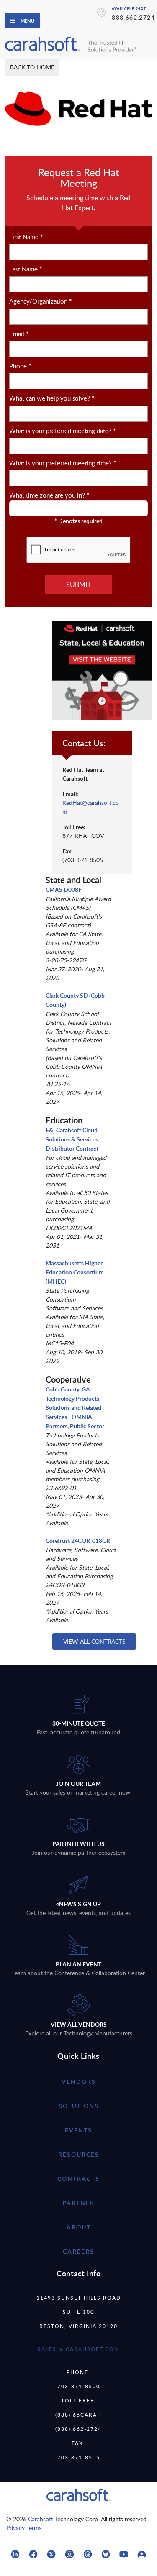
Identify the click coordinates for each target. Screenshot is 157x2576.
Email (19, 334)
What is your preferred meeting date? (62, 431)
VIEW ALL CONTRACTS (94, 1641)
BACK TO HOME (32, 67)
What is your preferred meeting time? (63, 463)
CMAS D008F (64, 890)
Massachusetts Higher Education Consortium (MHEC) (75, 1272)
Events (78, 2130)
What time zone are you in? (49, 495)
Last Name (26, 269)
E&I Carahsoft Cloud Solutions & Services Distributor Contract (72, 1139)
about (79, 2227)
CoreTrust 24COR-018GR (78, 1541)
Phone (20, 366)
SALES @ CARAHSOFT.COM (79, 2349)
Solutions (79, 2106)
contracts (78, 2179)
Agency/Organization (40, 301)
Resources (79, 2154)
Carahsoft (41, 2519)
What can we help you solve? (52, 398)
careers (78, 2251)
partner (78, 2203)
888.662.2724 (133, 17)
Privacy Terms (24, 2528)
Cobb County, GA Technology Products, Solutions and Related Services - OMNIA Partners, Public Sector (75, 1408)
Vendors (79, 2082)
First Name (26, 237)
